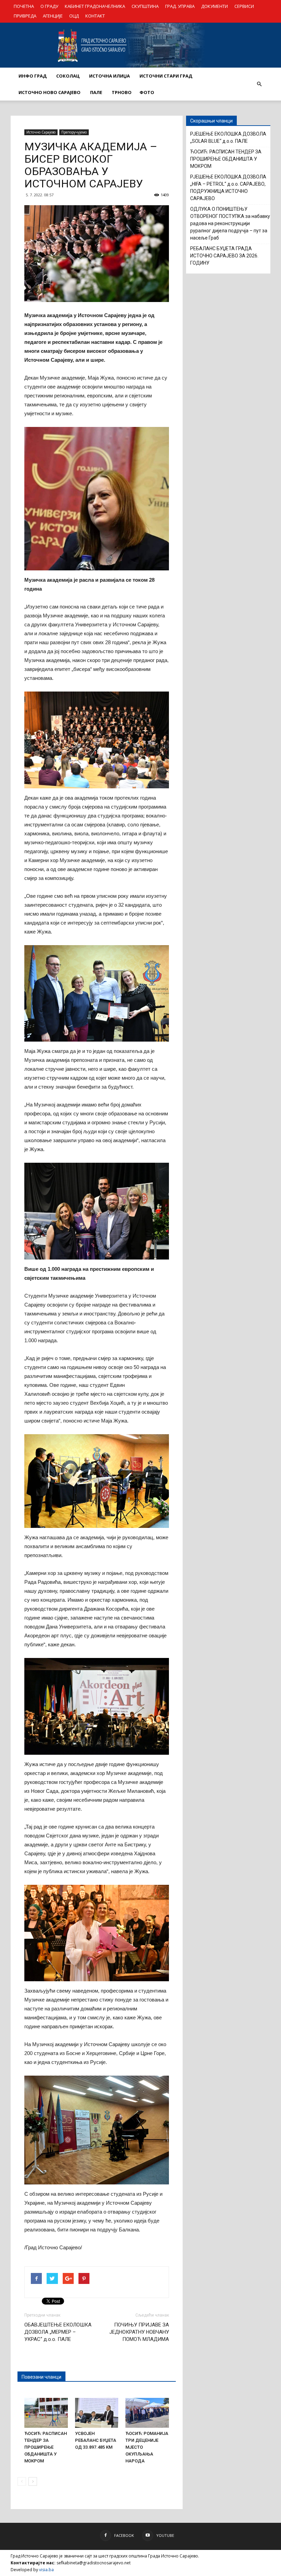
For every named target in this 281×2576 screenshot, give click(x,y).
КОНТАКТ (95, 16)
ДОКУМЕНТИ (215, 6)
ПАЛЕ (96, 92)
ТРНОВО (122, 92)
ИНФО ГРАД (33, 76)
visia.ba (46, 2570)
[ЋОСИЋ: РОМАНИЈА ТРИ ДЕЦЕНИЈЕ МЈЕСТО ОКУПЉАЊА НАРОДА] (147, 2413)
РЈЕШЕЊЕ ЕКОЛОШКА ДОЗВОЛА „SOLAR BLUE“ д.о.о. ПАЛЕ (228, 137)
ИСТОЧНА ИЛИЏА (109, 76)
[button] (259, 84)
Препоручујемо (74, 132)
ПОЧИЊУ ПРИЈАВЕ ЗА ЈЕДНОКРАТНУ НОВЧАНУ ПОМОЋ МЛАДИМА (139, 2332)
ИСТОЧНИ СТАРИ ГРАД (166, 76)
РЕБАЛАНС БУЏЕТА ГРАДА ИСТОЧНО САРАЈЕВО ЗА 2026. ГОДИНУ (224, 256)
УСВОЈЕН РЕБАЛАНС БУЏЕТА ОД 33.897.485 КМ (96, 2440)
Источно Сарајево (41, 132)
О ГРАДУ (49, 6)
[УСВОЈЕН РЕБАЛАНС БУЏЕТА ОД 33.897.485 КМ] (97, 2413)
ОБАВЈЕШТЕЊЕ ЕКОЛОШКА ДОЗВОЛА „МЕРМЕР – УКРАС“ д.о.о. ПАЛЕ (58, 2332)
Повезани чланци (41, 2377)
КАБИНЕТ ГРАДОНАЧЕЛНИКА (95, 6)
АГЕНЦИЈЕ (53, 16)
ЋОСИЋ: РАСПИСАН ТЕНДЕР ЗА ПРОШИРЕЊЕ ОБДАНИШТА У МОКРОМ (46, 2447)
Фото (147, 92)
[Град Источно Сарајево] (140, 45)
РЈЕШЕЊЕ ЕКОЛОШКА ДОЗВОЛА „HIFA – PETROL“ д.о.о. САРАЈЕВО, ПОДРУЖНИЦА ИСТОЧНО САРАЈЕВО (228, 188)
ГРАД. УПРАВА (180, 6)
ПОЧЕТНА (24, 6)
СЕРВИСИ (244, 6)
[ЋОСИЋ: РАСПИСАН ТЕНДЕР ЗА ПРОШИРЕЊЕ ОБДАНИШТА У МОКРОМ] (46, 2413)
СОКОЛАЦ (68, 76)
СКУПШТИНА (145, 6)
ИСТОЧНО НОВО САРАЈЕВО (50, 92)
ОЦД (74, 16)
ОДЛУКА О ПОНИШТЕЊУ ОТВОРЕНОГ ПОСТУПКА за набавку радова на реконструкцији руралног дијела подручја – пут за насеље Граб (230, 223)
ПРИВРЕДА (25, 16)
